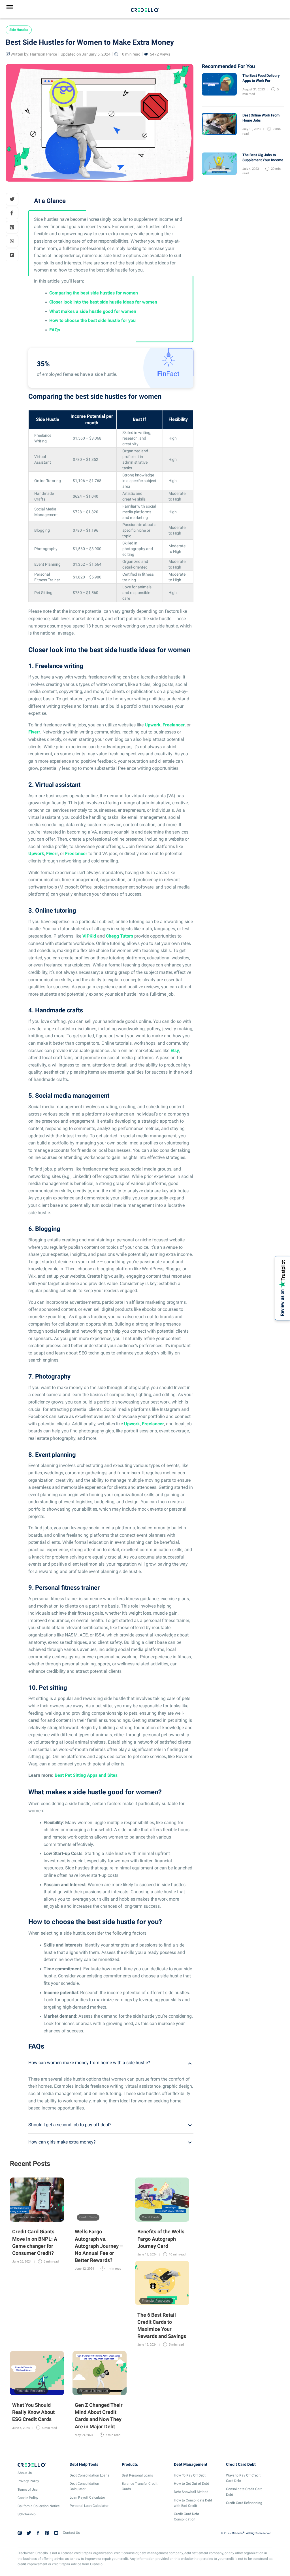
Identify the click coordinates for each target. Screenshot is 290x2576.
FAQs (55, 330)
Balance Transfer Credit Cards (140, 2486)
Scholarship (27, 2514)
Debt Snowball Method (191, 2492)
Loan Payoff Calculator (87, 2497)
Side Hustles (19, 30)
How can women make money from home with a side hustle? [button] (89, 2063)
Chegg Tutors (120, 936)
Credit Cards (88, 2217)
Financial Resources (31, 2217)
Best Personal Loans (137, 2475)
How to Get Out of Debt (191, 2484)
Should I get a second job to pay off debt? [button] (70, 2125)
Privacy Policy (28, 2481)
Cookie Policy (28, 2498)
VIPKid (89, 936)
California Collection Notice (39, 2506)
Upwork (153, 725)
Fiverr (34, 732)
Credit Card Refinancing (244, 2503)
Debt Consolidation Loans (89, 2475)
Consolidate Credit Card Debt (244, 2492)
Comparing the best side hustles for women (94, 293)
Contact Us (71, 2533)
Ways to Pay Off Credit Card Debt (243, 2478)
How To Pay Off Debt (190, 2475)
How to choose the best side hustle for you (92, 320)
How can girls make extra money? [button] (62, 2142)
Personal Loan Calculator (89, 2506)
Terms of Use (27, 2490)
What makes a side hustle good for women (93, 311)
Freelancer (174, 725)
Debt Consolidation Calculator (84, 2486)
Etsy (175, 1050)
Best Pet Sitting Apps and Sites (86, 1775)
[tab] (111, 2063)
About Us (25, 2473)
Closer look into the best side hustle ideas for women (103, 302)
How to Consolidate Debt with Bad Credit (193, 2503)
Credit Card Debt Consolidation (186, 2517)
